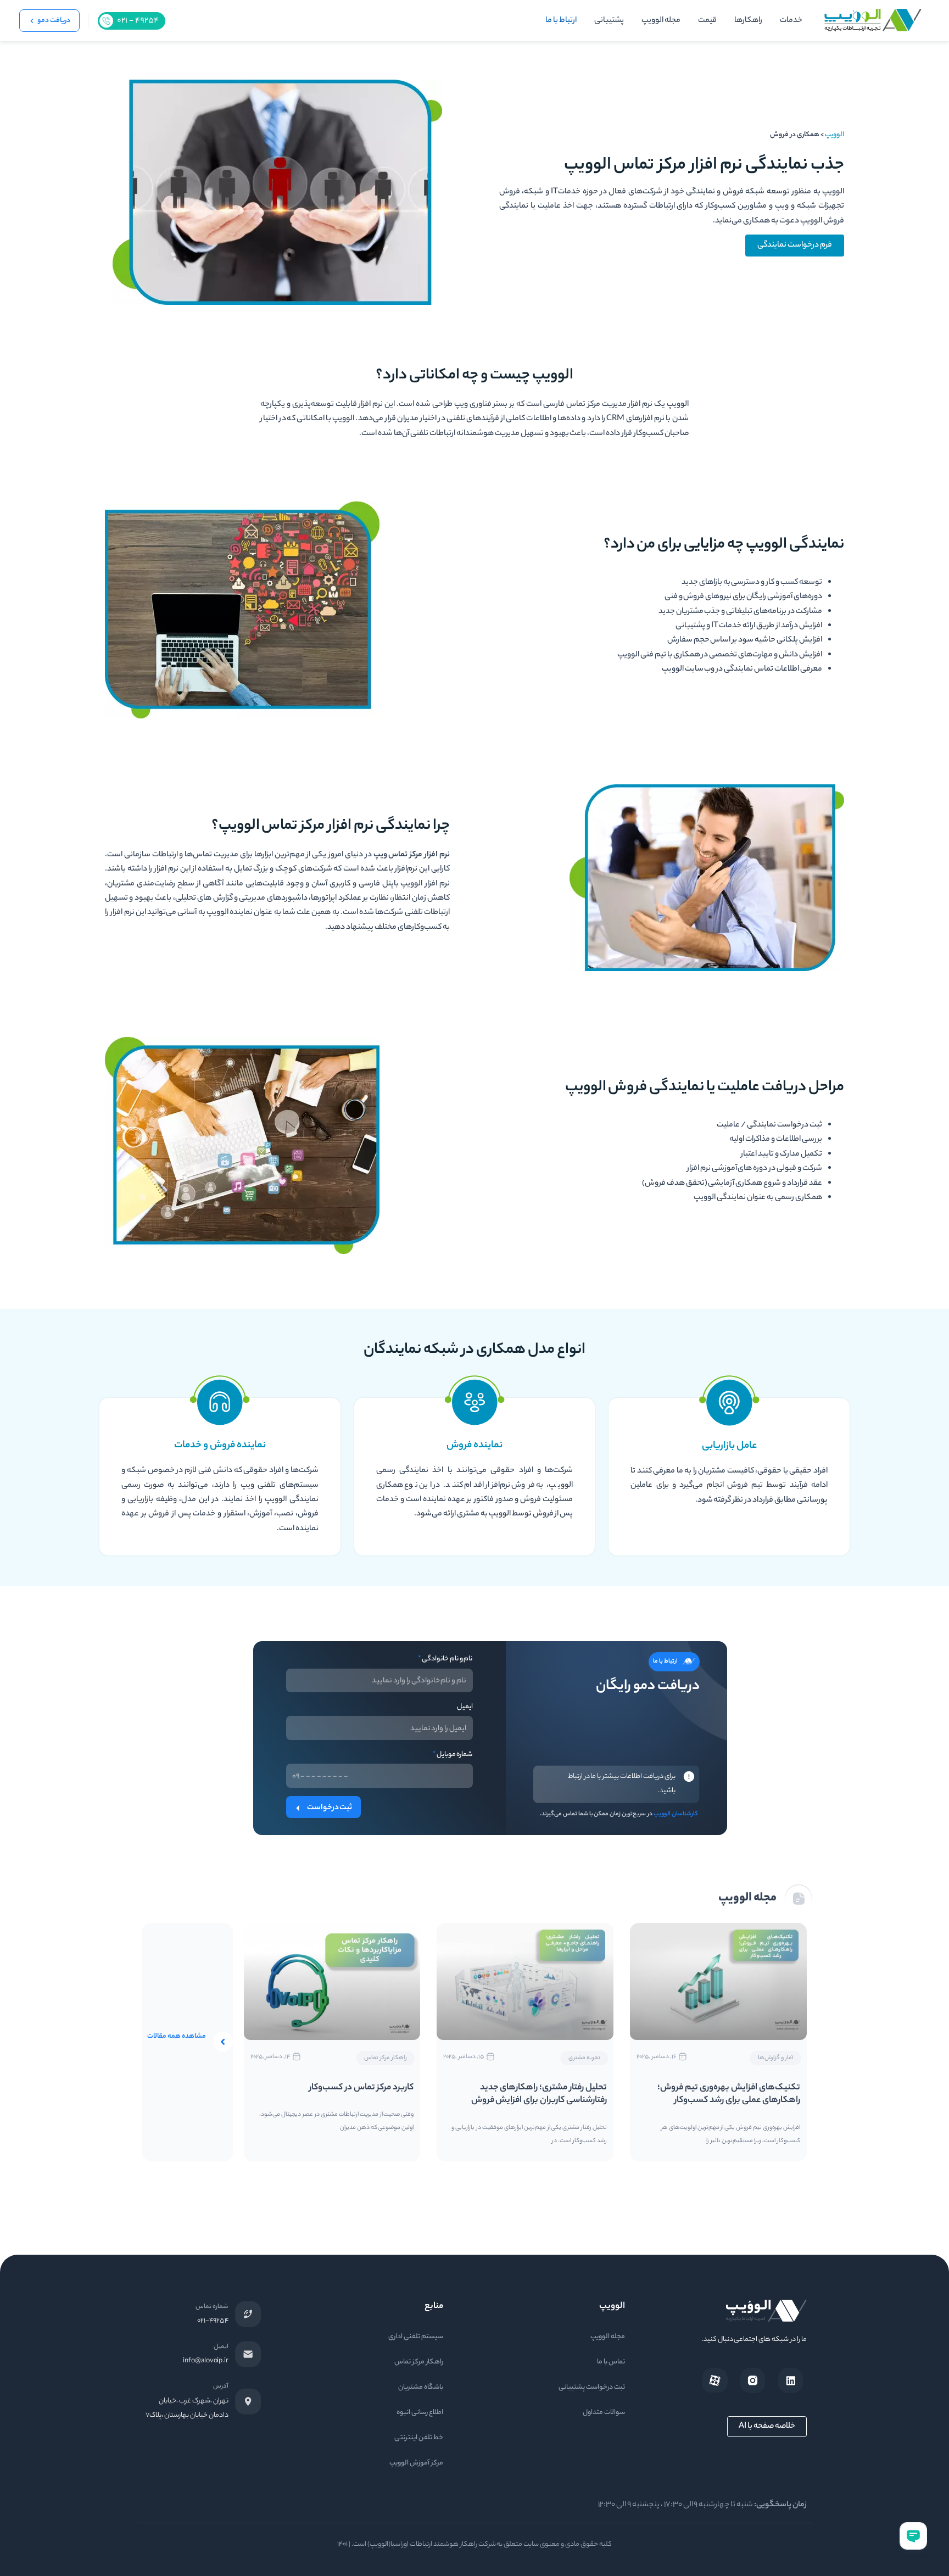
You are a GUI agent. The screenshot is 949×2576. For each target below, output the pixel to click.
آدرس (221, 2387)
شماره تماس (212, 2307)
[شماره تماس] (248, 2314)
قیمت (707, 21)
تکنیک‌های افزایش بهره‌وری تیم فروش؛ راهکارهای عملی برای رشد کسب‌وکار (729, 2094)
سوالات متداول (604, 2413)
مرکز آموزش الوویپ (416, 2463)
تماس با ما (611, 2362)
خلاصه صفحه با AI (767, 2427)
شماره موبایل (453, 1755)
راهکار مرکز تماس (419, 2362)
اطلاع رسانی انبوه (420, 2413)
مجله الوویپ (661, 21)
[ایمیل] (248, 2354)
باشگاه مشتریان (421, 2387)
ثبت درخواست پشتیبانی (592, 2387)
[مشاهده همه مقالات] (223, 2042)
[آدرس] (248, 2401)
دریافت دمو (54, 21)
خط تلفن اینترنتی (419, 2438)
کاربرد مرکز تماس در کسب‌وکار (362, 2088)
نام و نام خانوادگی (445, 1659)
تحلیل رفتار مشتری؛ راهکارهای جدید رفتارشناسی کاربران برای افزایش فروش (539, 2094)
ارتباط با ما (561, 21)
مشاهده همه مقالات (177, 2036)
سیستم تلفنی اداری (416, 2337)
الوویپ (834, 135)
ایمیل (465, 1707)
